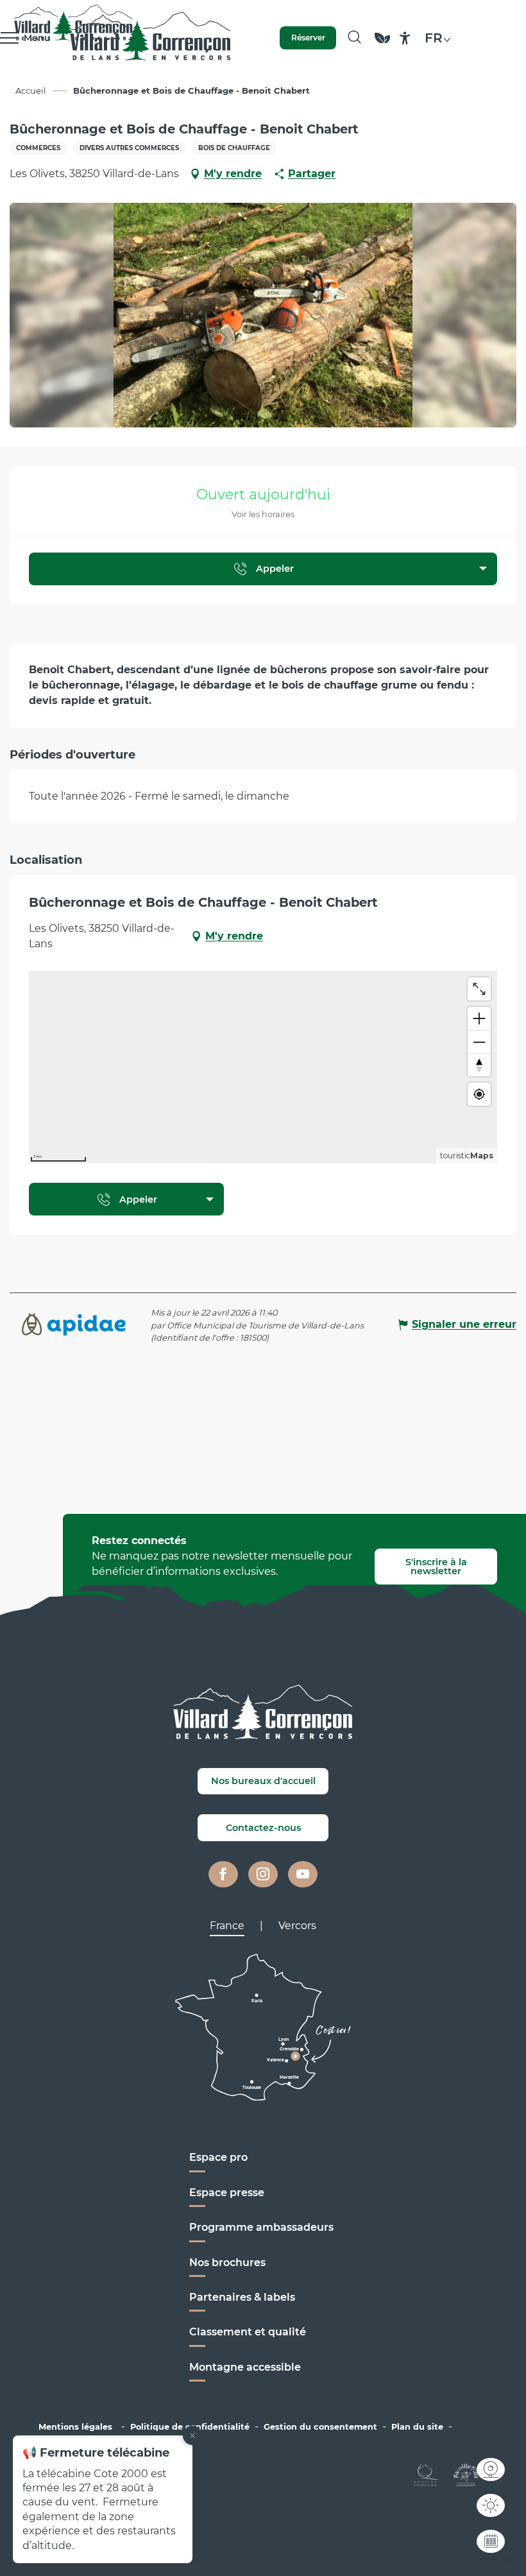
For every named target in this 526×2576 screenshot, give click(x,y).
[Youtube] (303, 1875)
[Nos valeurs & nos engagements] (382, 44)
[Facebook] (223, 1875)
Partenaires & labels (242, 2297)
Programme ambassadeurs (263, 2227)
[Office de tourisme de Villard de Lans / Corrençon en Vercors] (150, 38)
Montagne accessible (245, 2367)
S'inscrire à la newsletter (436, 1567)
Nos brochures (227, 2263)
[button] (354, 38)
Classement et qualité (248, 2332)
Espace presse (227, 2193)
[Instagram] (263, 1875)
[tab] (227, 1926)
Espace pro (218, 2157)
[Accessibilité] (405, 38)
